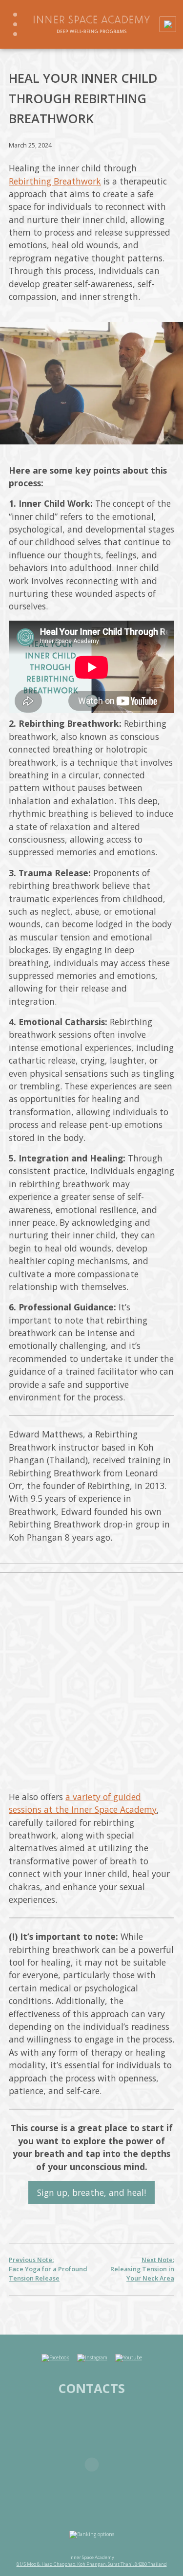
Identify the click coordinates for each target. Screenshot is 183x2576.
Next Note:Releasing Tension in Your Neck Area (142, 2269)
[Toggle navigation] (15, 24)
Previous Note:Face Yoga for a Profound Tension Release (48, 2269)
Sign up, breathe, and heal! (91, 2192)
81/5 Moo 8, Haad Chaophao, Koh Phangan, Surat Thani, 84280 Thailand (92, 2564)
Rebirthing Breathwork (55, 181)
